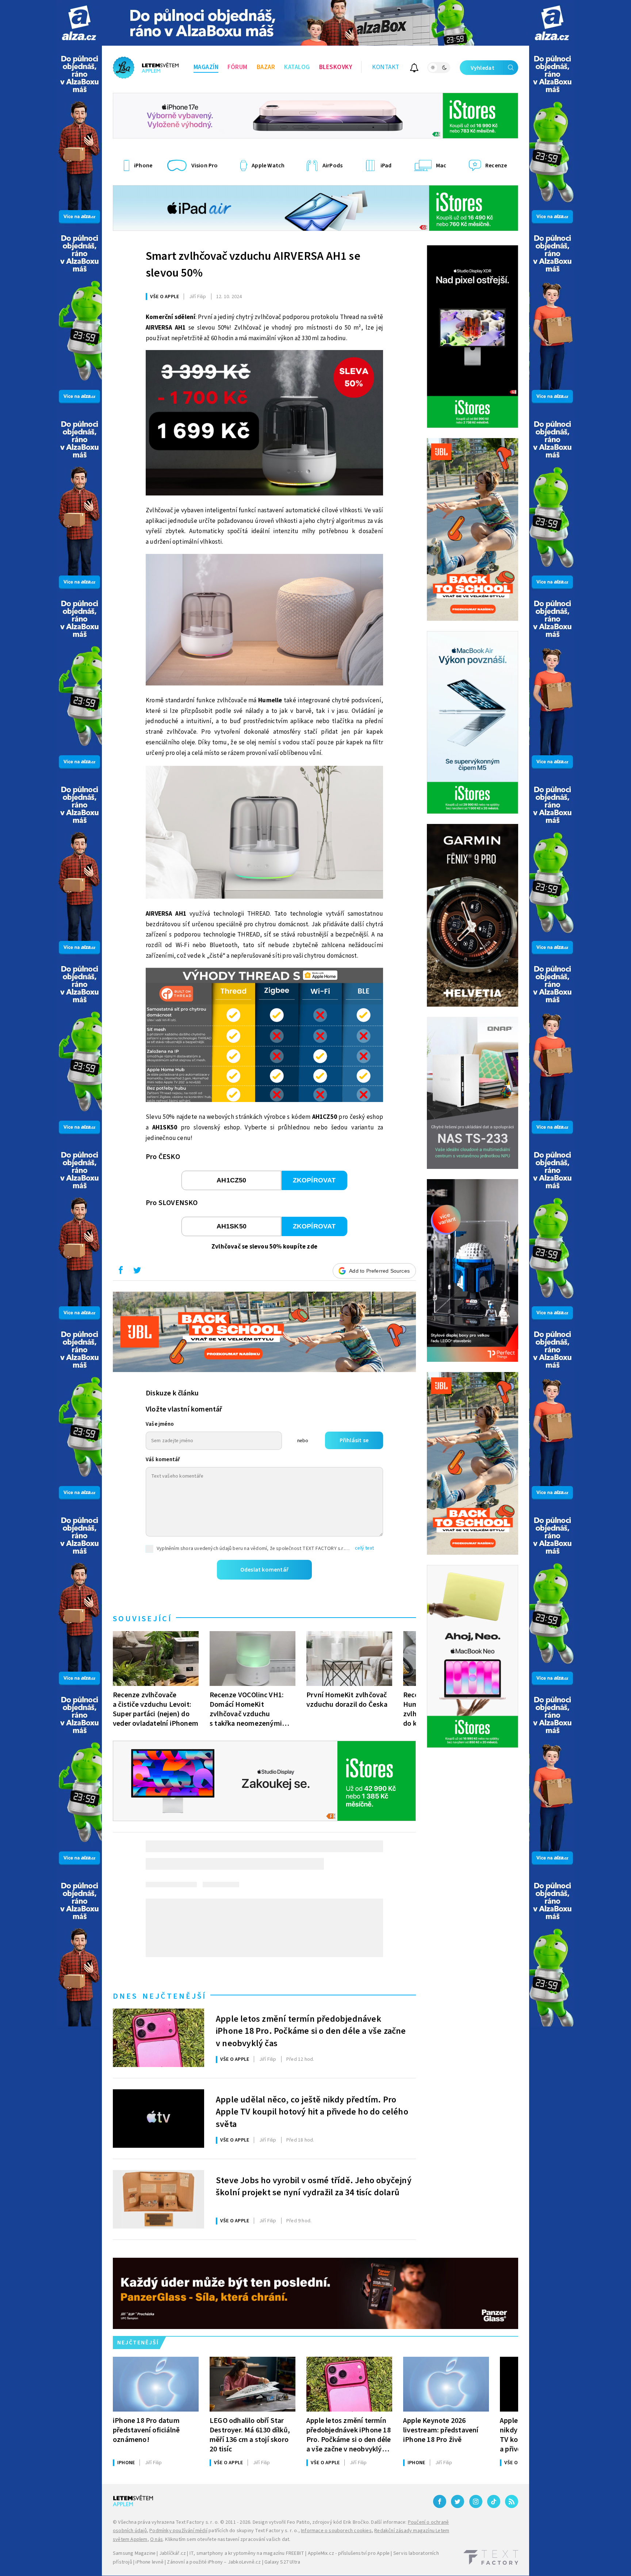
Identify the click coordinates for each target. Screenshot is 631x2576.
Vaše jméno (160, 1424)
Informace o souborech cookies (336, 2531)
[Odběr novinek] (414, 69)
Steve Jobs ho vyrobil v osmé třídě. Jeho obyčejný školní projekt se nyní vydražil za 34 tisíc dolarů (314, 2187)
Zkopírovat (314, 1180)
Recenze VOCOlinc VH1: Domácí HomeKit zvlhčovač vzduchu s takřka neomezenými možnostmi (247, 1709)
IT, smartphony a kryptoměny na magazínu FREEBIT (247, 2553)
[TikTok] (494, 2501)
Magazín (206, 67)
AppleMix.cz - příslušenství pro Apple (349, 2553)
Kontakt (386, 67)
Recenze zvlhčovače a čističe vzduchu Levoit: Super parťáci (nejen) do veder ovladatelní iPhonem (156, 1709)
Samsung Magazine (134, 2553)
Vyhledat (483, 68)
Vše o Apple (165, 297)
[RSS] (512, 2501)
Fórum (238, 67)
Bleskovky (336, 67)
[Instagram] (476, 2501)
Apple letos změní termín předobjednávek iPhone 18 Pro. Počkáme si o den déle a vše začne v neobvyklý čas (311, 2030)
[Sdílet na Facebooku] (121, 1272)
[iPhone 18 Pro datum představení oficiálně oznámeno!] (156, 2384)
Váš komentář (163, 1460)
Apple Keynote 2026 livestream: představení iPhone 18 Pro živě (441, 2430)
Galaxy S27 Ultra (282, 2562)
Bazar (266, 67)
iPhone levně (149, 2562)
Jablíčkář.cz (173, 2553)
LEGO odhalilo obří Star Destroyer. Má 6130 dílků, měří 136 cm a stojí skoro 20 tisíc (250, 2435)
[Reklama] (79, 23)
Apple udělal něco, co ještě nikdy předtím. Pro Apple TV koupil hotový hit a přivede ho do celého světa (312, 2111)
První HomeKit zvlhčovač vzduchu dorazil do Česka (347, 1700)
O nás (156, 2539)
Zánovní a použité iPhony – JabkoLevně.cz (214, 2562)
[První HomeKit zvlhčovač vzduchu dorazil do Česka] (349, 1659)
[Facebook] (440, 2501)
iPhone (126, 2463)
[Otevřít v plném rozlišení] (264, 425)
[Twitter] (458, 2501)
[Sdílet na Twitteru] (137, 1272)
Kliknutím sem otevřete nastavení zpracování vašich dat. (228, 2539)
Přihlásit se (354, 1440)
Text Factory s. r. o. (197, 2522)
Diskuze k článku (172, 1393)
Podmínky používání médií (178, 2531)
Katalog (297, 67)
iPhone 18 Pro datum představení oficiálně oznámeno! (146, 2430)
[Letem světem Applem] (146, 68)
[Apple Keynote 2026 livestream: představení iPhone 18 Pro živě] (446, 2384)
